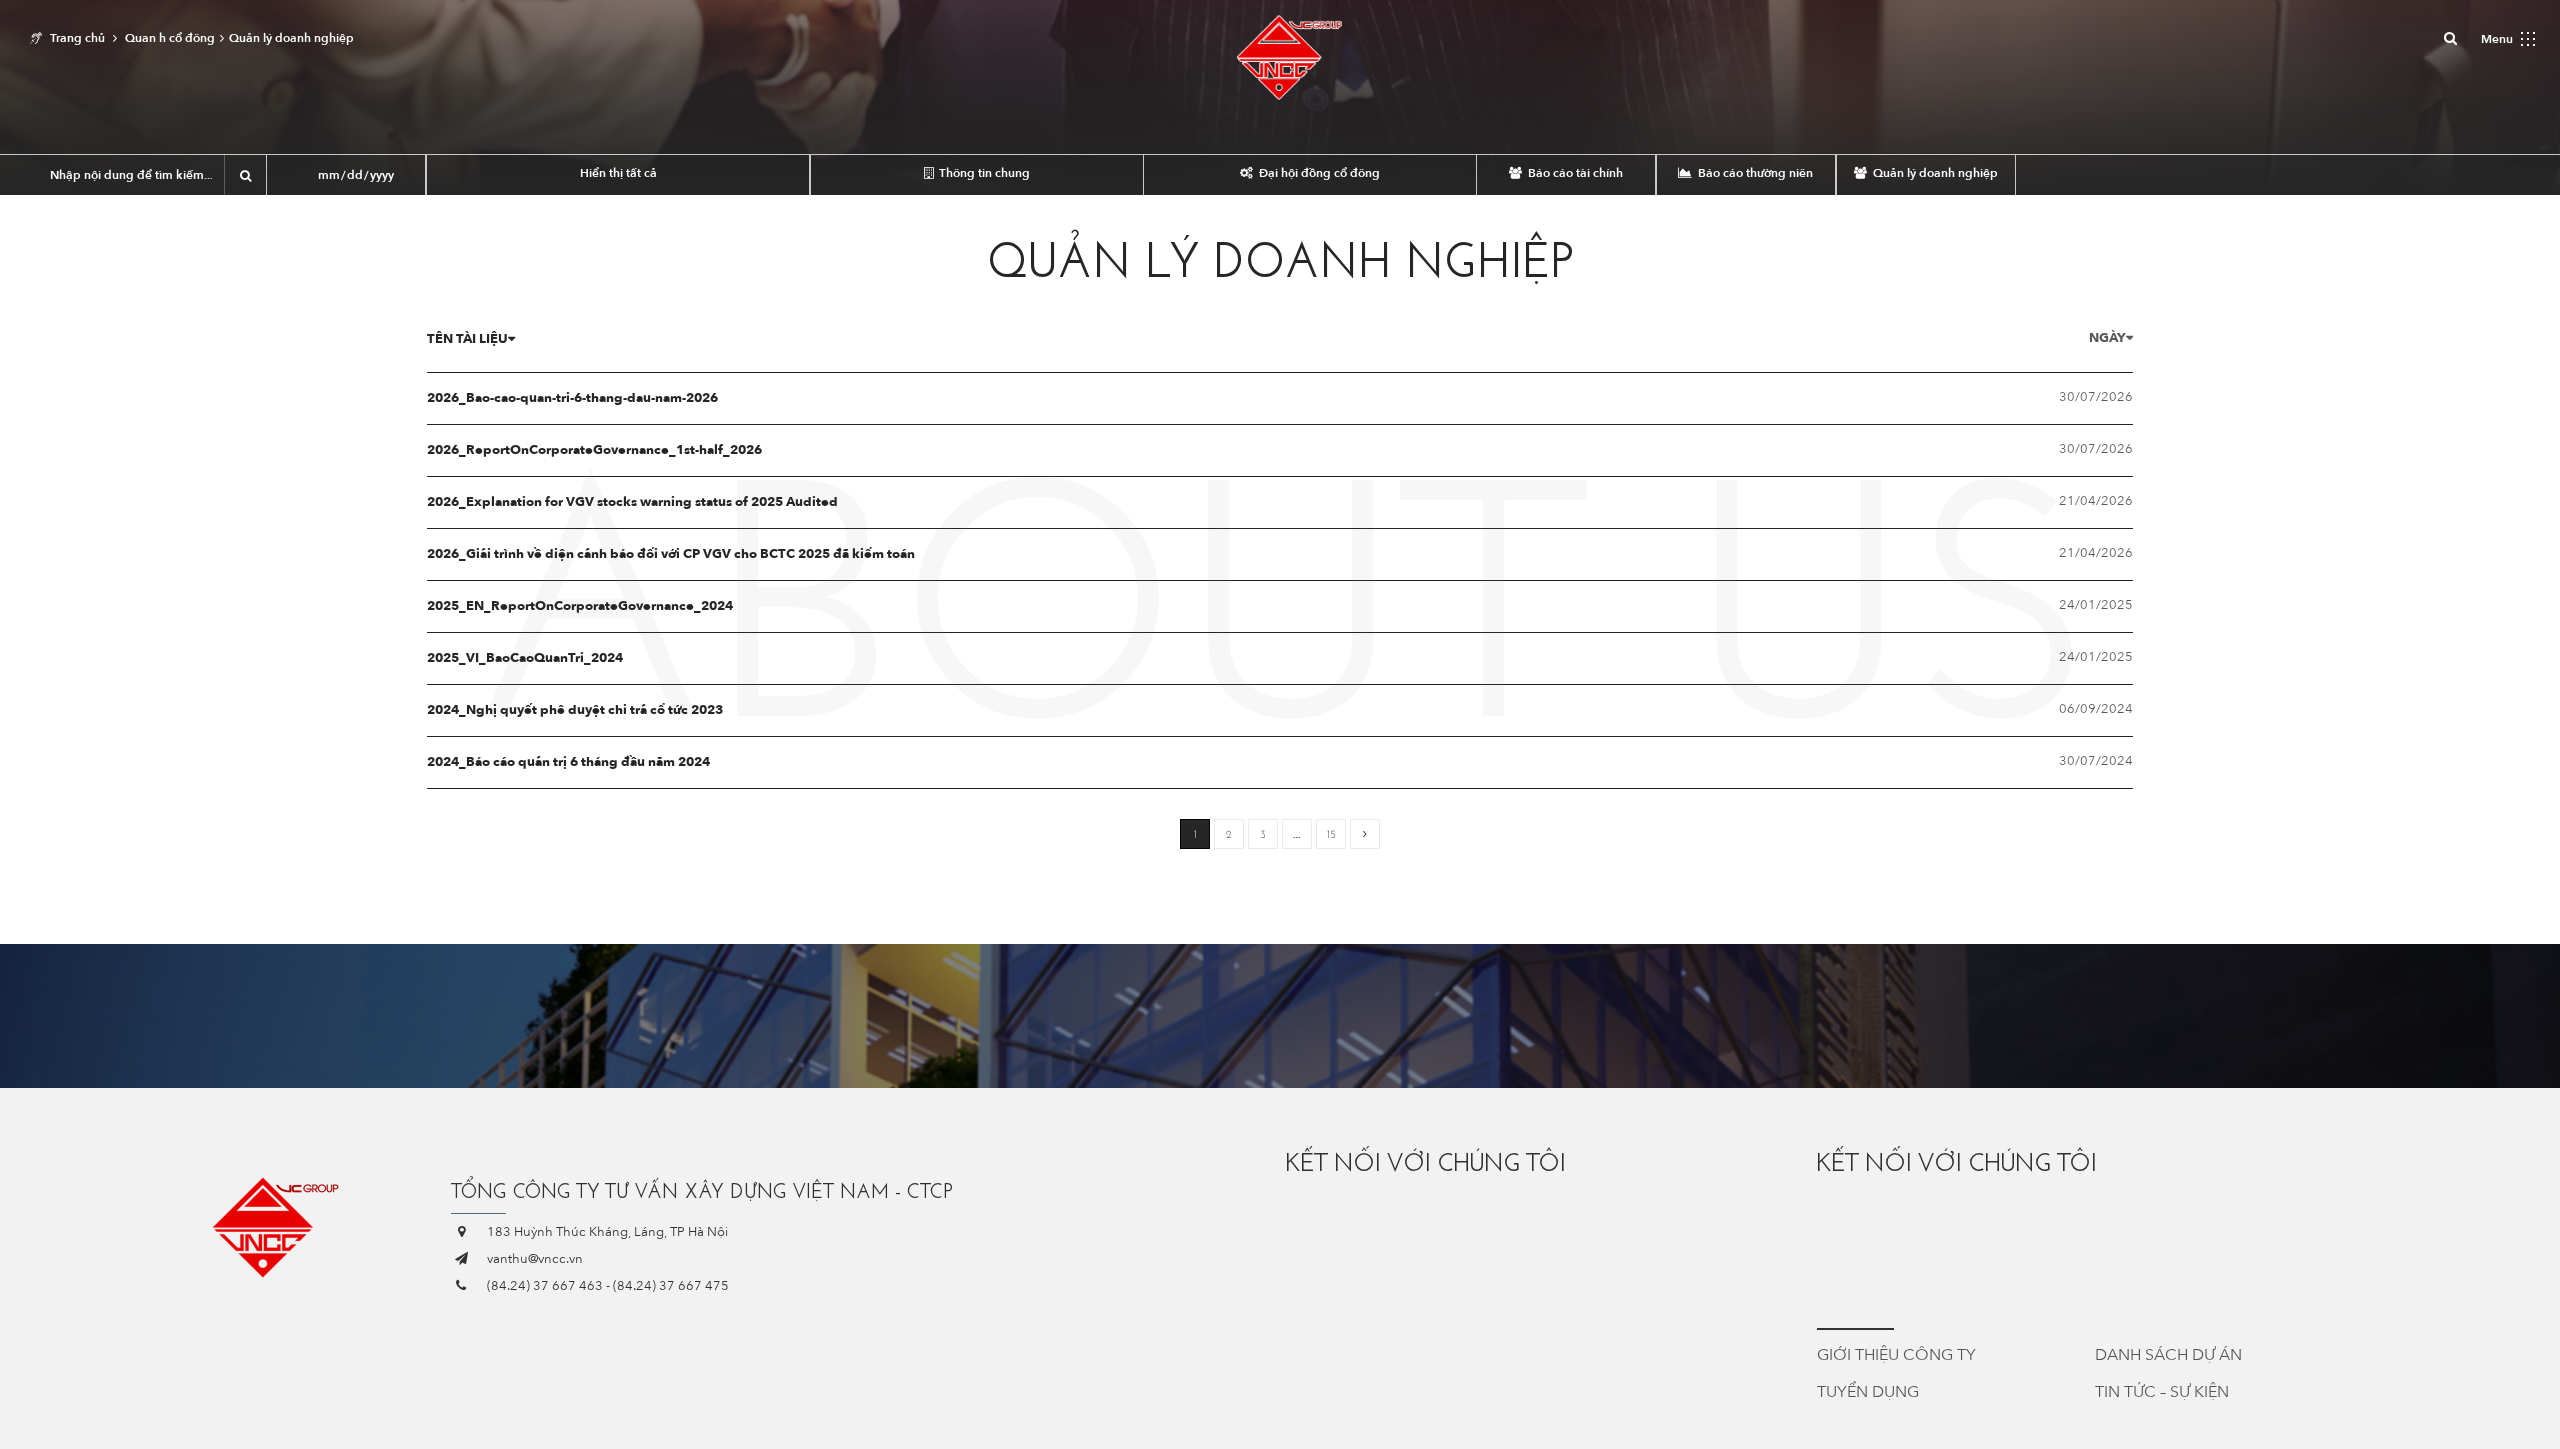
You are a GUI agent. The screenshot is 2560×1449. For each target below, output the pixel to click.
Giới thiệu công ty (1896, 1355)
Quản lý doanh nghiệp (1934, 173)
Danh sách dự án (2168, 1355)
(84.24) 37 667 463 (545, 1286)
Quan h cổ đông (170, 38)
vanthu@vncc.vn (535, 1259)
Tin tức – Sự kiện (2162, 1392)
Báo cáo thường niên (1754, 173)
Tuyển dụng (1868, 1392)
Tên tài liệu (467, 339)
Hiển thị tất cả (618, 173)
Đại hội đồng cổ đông (1318, 173)
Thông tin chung (983, 173)
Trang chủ (77, 38)
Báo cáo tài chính (1574, 173)
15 (1331, 834)
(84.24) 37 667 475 (671, 1286)
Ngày (2107, 338)
